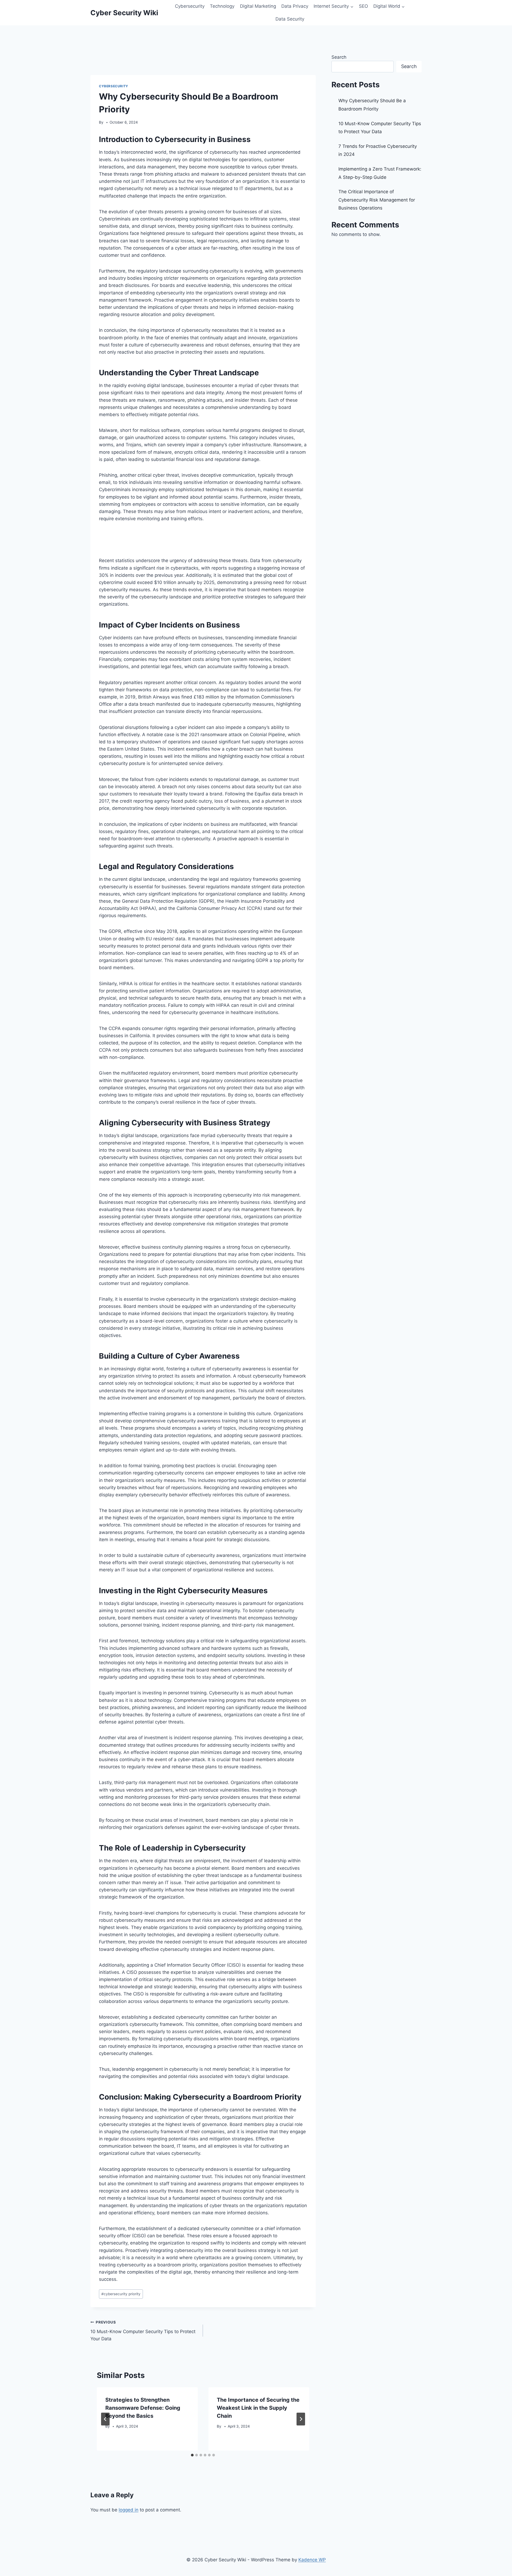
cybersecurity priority (121, 2294)
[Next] (301, 2419)
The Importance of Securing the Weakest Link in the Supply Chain (258, 2408)
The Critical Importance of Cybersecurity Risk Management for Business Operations (377, 200)
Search (339, 57)
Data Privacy (295, 6)
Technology (222, 6)
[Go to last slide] (105, 2419)
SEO (363, 6)
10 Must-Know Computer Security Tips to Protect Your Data (143, 2331)
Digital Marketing (258, 6)
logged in (129, 2510)
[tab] (192, 2455)
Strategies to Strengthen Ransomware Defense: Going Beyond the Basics (143, 2408)
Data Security (290, 19)
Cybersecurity (190, 6)
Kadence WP (312, 2560)
